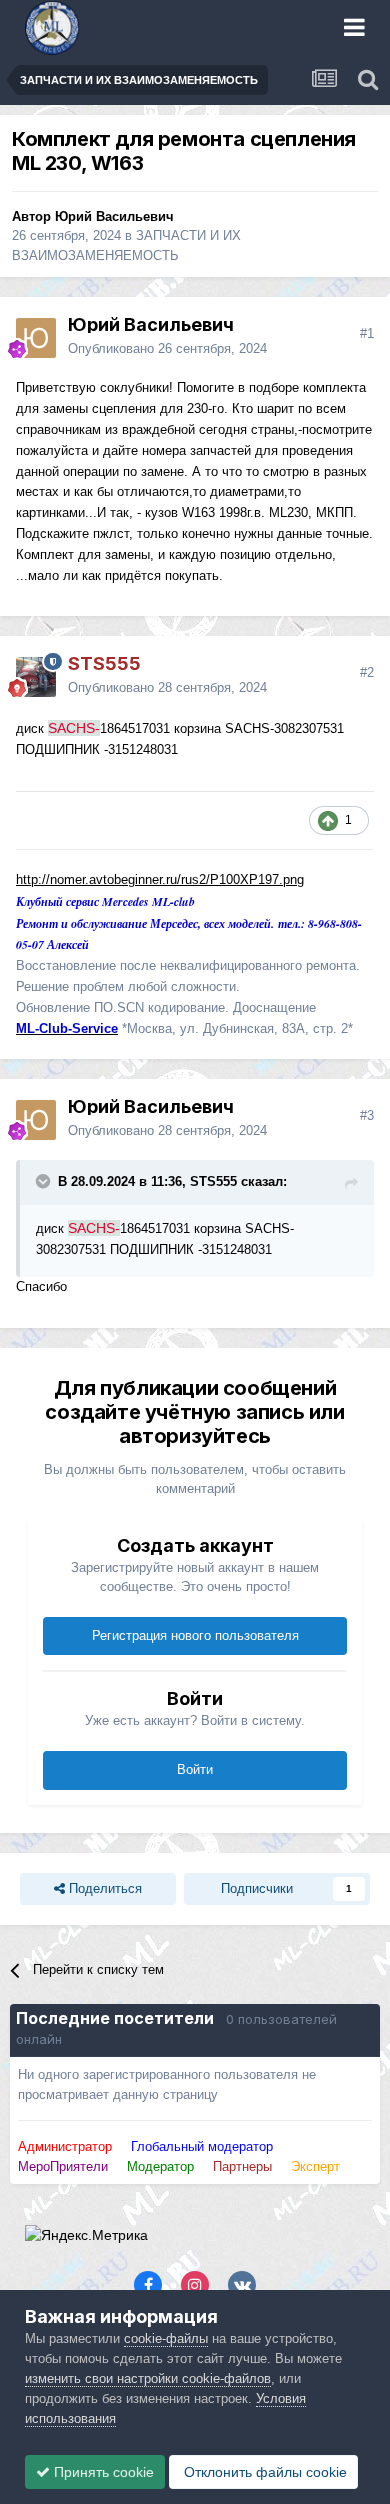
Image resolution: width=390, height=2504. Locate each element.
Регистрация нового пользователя (195, 1635)
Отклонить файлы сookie (263, 2472)
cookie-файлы (166, 2338)
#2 (367, 672)
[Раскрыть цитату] (45, 1181)
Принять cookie (102, 2472)
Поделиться (103, 1888)
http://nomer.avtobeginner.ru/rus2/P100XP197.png (160, 879)
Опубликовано (167, 348)
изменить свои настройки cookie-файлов (148, 2378)
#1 (367, 333)
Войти (195, 1769)
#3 (367, 1115)
